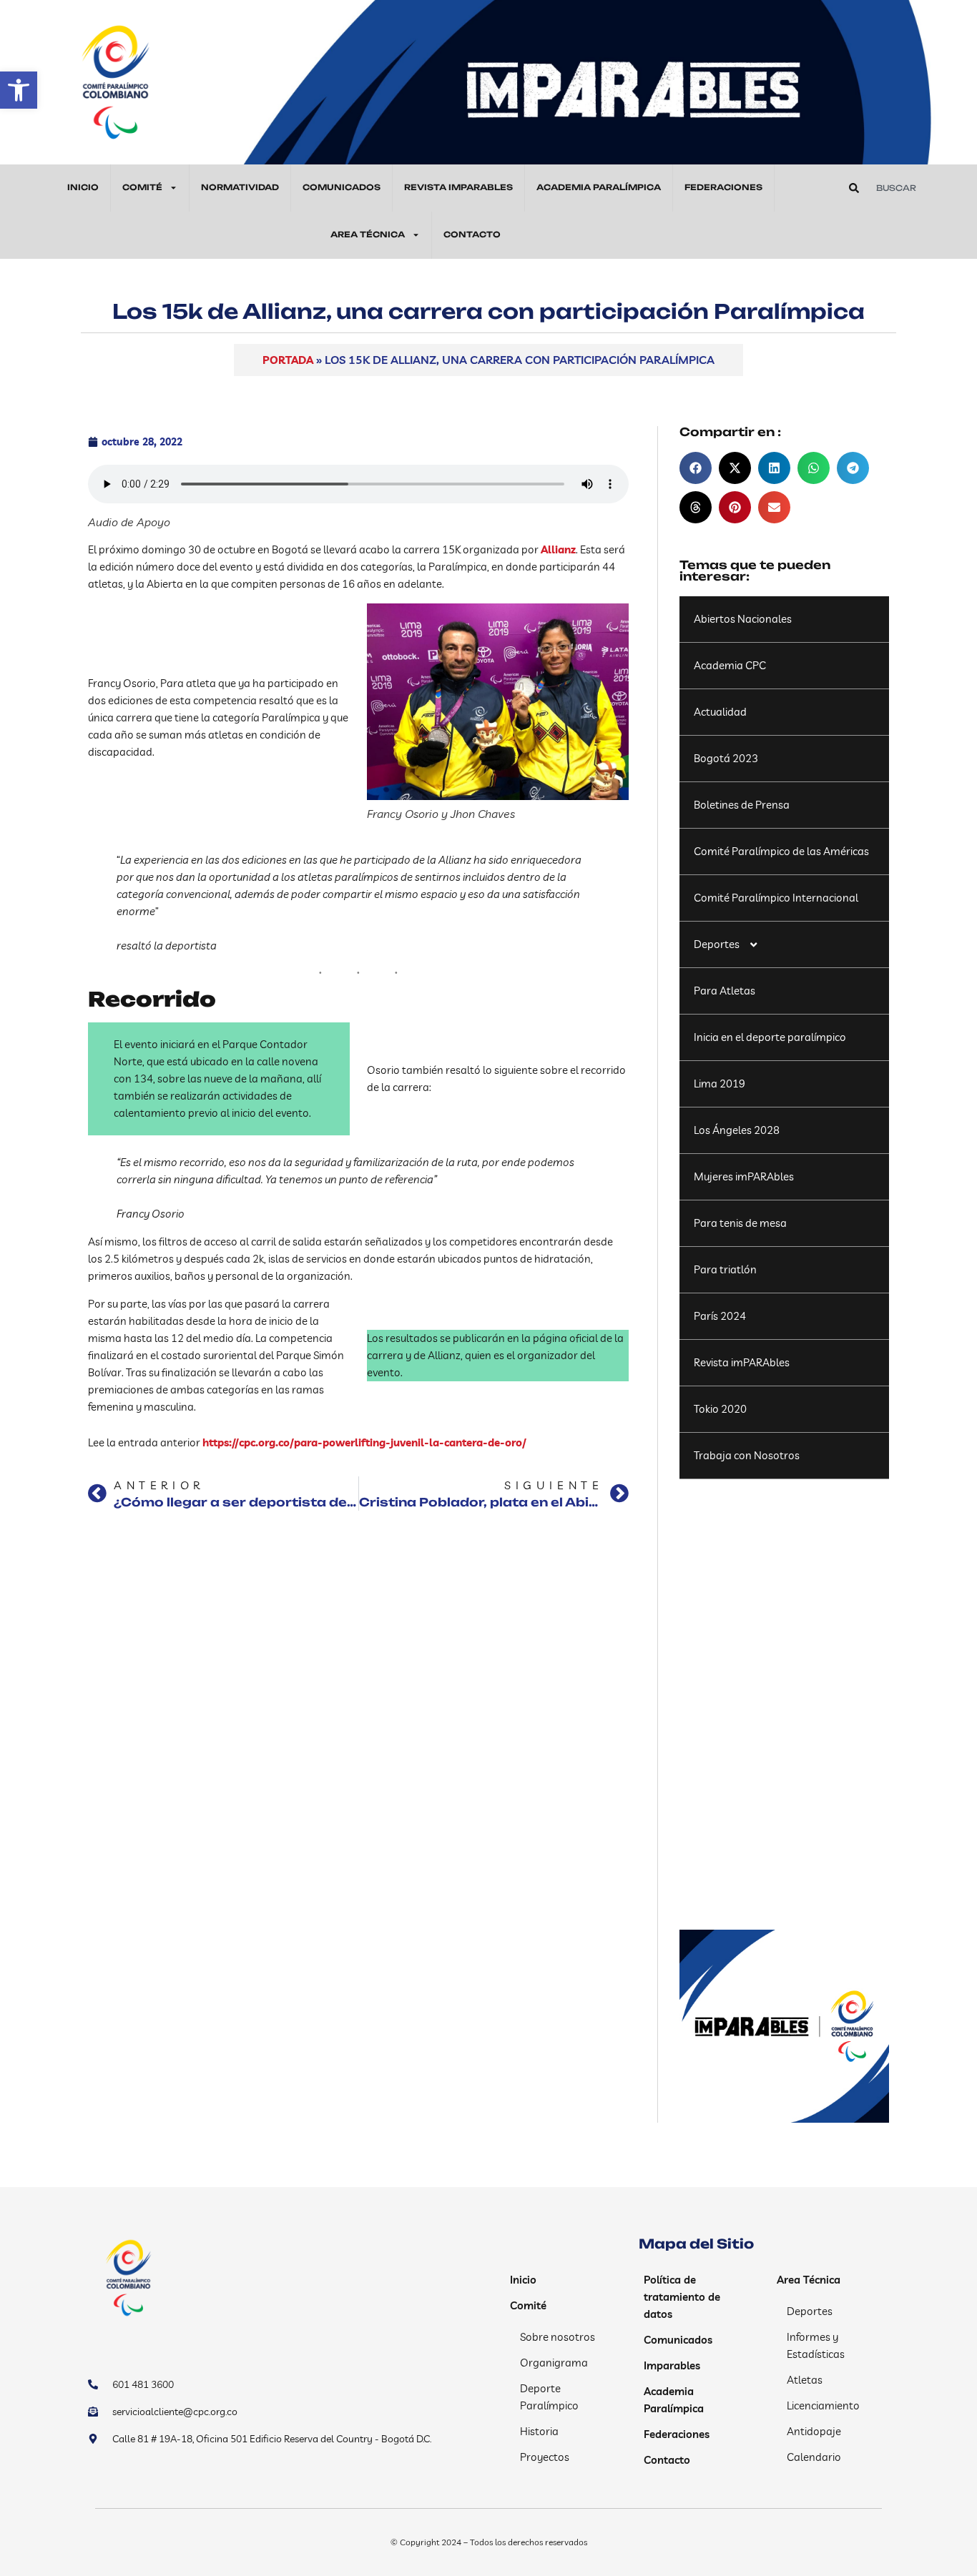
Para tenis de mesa (740, 1223)
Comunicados (342, 187)
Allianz (558, 549)
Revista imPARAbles (742, 1362)
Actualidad (720, 712)
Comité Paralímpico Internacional (776, 898)
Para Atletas (725, 991)
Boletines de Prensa (742, 805)
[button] (19, 90)
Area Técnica (368, 235)
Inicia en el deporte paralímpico (770, 1037)
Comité (142, 187)
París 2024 (720, 1316)
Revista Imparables (458, 187)
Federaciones (723, 187)
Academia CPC (730, 665)
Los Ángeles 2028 (737, 1130)
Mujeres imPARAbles (744, 1176)
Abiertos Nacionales (743, 619)
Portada (288, 360)
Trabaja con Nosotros (747, 1455)
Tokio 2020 (720, 1409)
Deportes (717, 944)
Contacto (472, 235)
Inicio (83, 187)
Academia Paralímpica (599, 187)
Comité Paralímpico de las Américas (781, 851)
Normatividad (240, 187)
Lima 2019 (720, 1084)
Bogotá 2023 (726, 758)
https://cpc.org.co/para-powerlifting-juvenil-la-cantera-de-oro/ (364, 1442)
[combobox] (904, 188)
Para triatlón (725, 1269)
